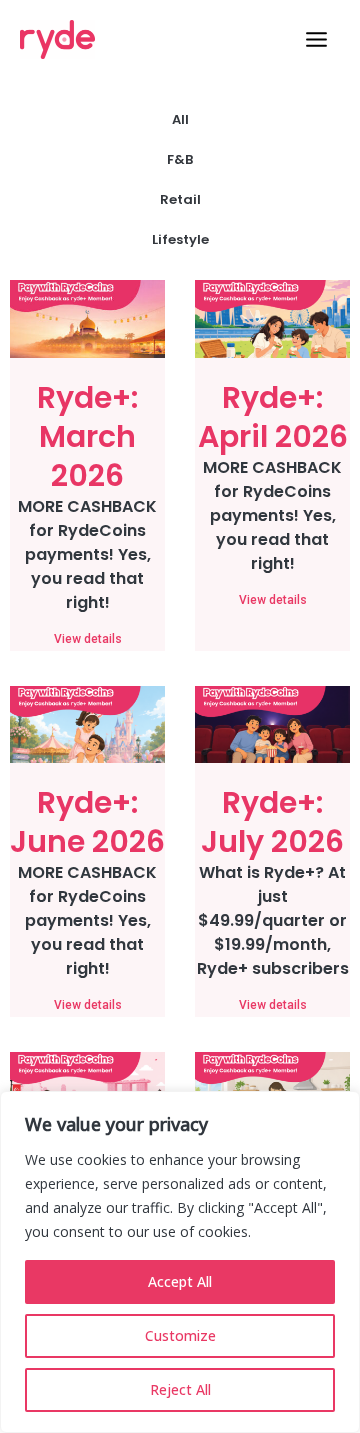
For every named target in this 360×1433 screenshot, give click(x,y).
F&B (180, 159)
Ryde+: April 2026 (273, 417)
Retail (180, 199)
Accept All (180, 1281)
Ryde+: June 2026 (87, 822)
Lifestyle (180, 239)
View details (88, 639)
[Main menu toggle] (316, 39)
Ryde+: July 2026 (272, 822)
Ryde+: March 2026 (87, 436)
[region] (180, 1262)
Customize (180, 1335)
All (180, 119)
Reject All (180, 1389)
